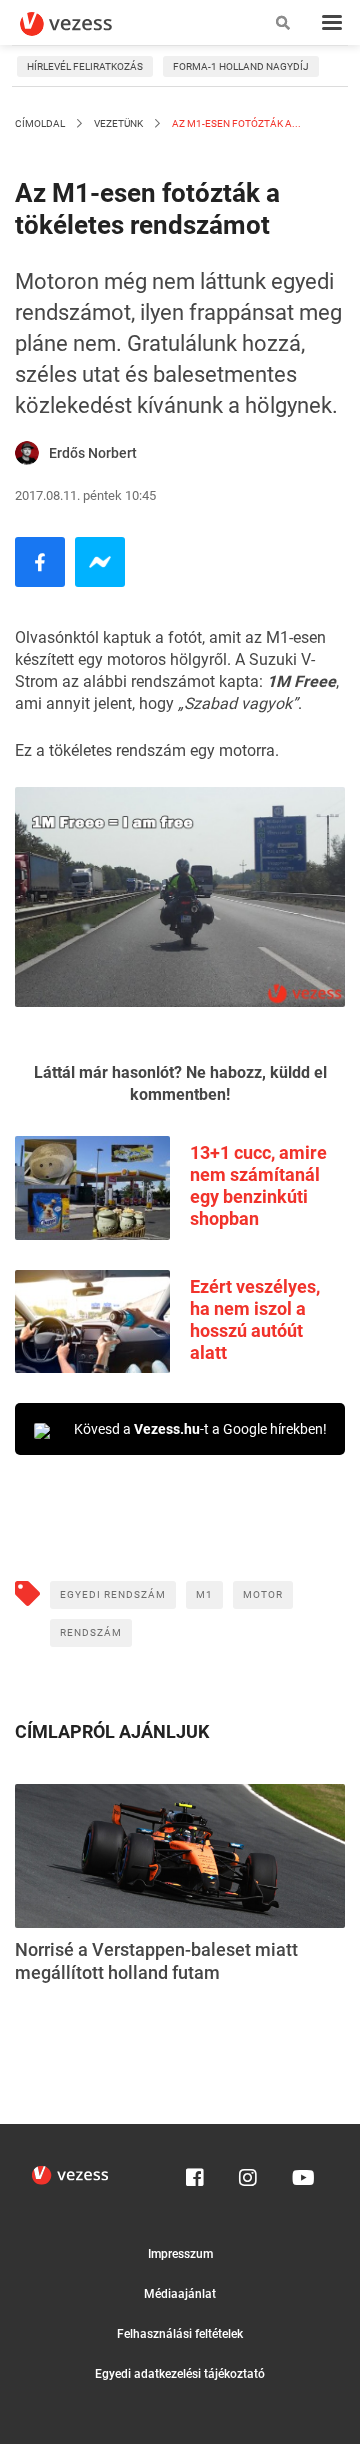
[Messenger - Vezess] (100, 562)
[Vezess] (85, 24)
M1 (204, 1594)
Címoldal (40, 123)
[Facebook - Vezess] (40, 562)
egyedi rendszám (113, 1594)
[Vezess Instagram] (248, 2173)
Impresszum (180, 2254)
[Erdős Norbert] (27, 453)
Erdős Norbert (93, 453)
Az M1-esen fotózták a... (235, 123)
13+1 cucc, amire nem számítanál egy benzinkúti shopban (258, 1185)
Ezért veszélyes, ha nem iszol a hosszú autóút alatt (255, 1319)
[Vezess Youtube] (301, 2173)
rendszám (91, 1632)
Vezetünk (118, 123)
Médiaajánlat (180, 2294)
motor (263, 1594)
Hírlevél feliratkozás (85, 66)
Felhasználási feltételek (180, 2334)
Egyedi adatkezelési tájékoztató (180, 2374)
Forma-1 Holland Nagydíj (241, 66)
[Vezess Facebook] (195, 2173)
